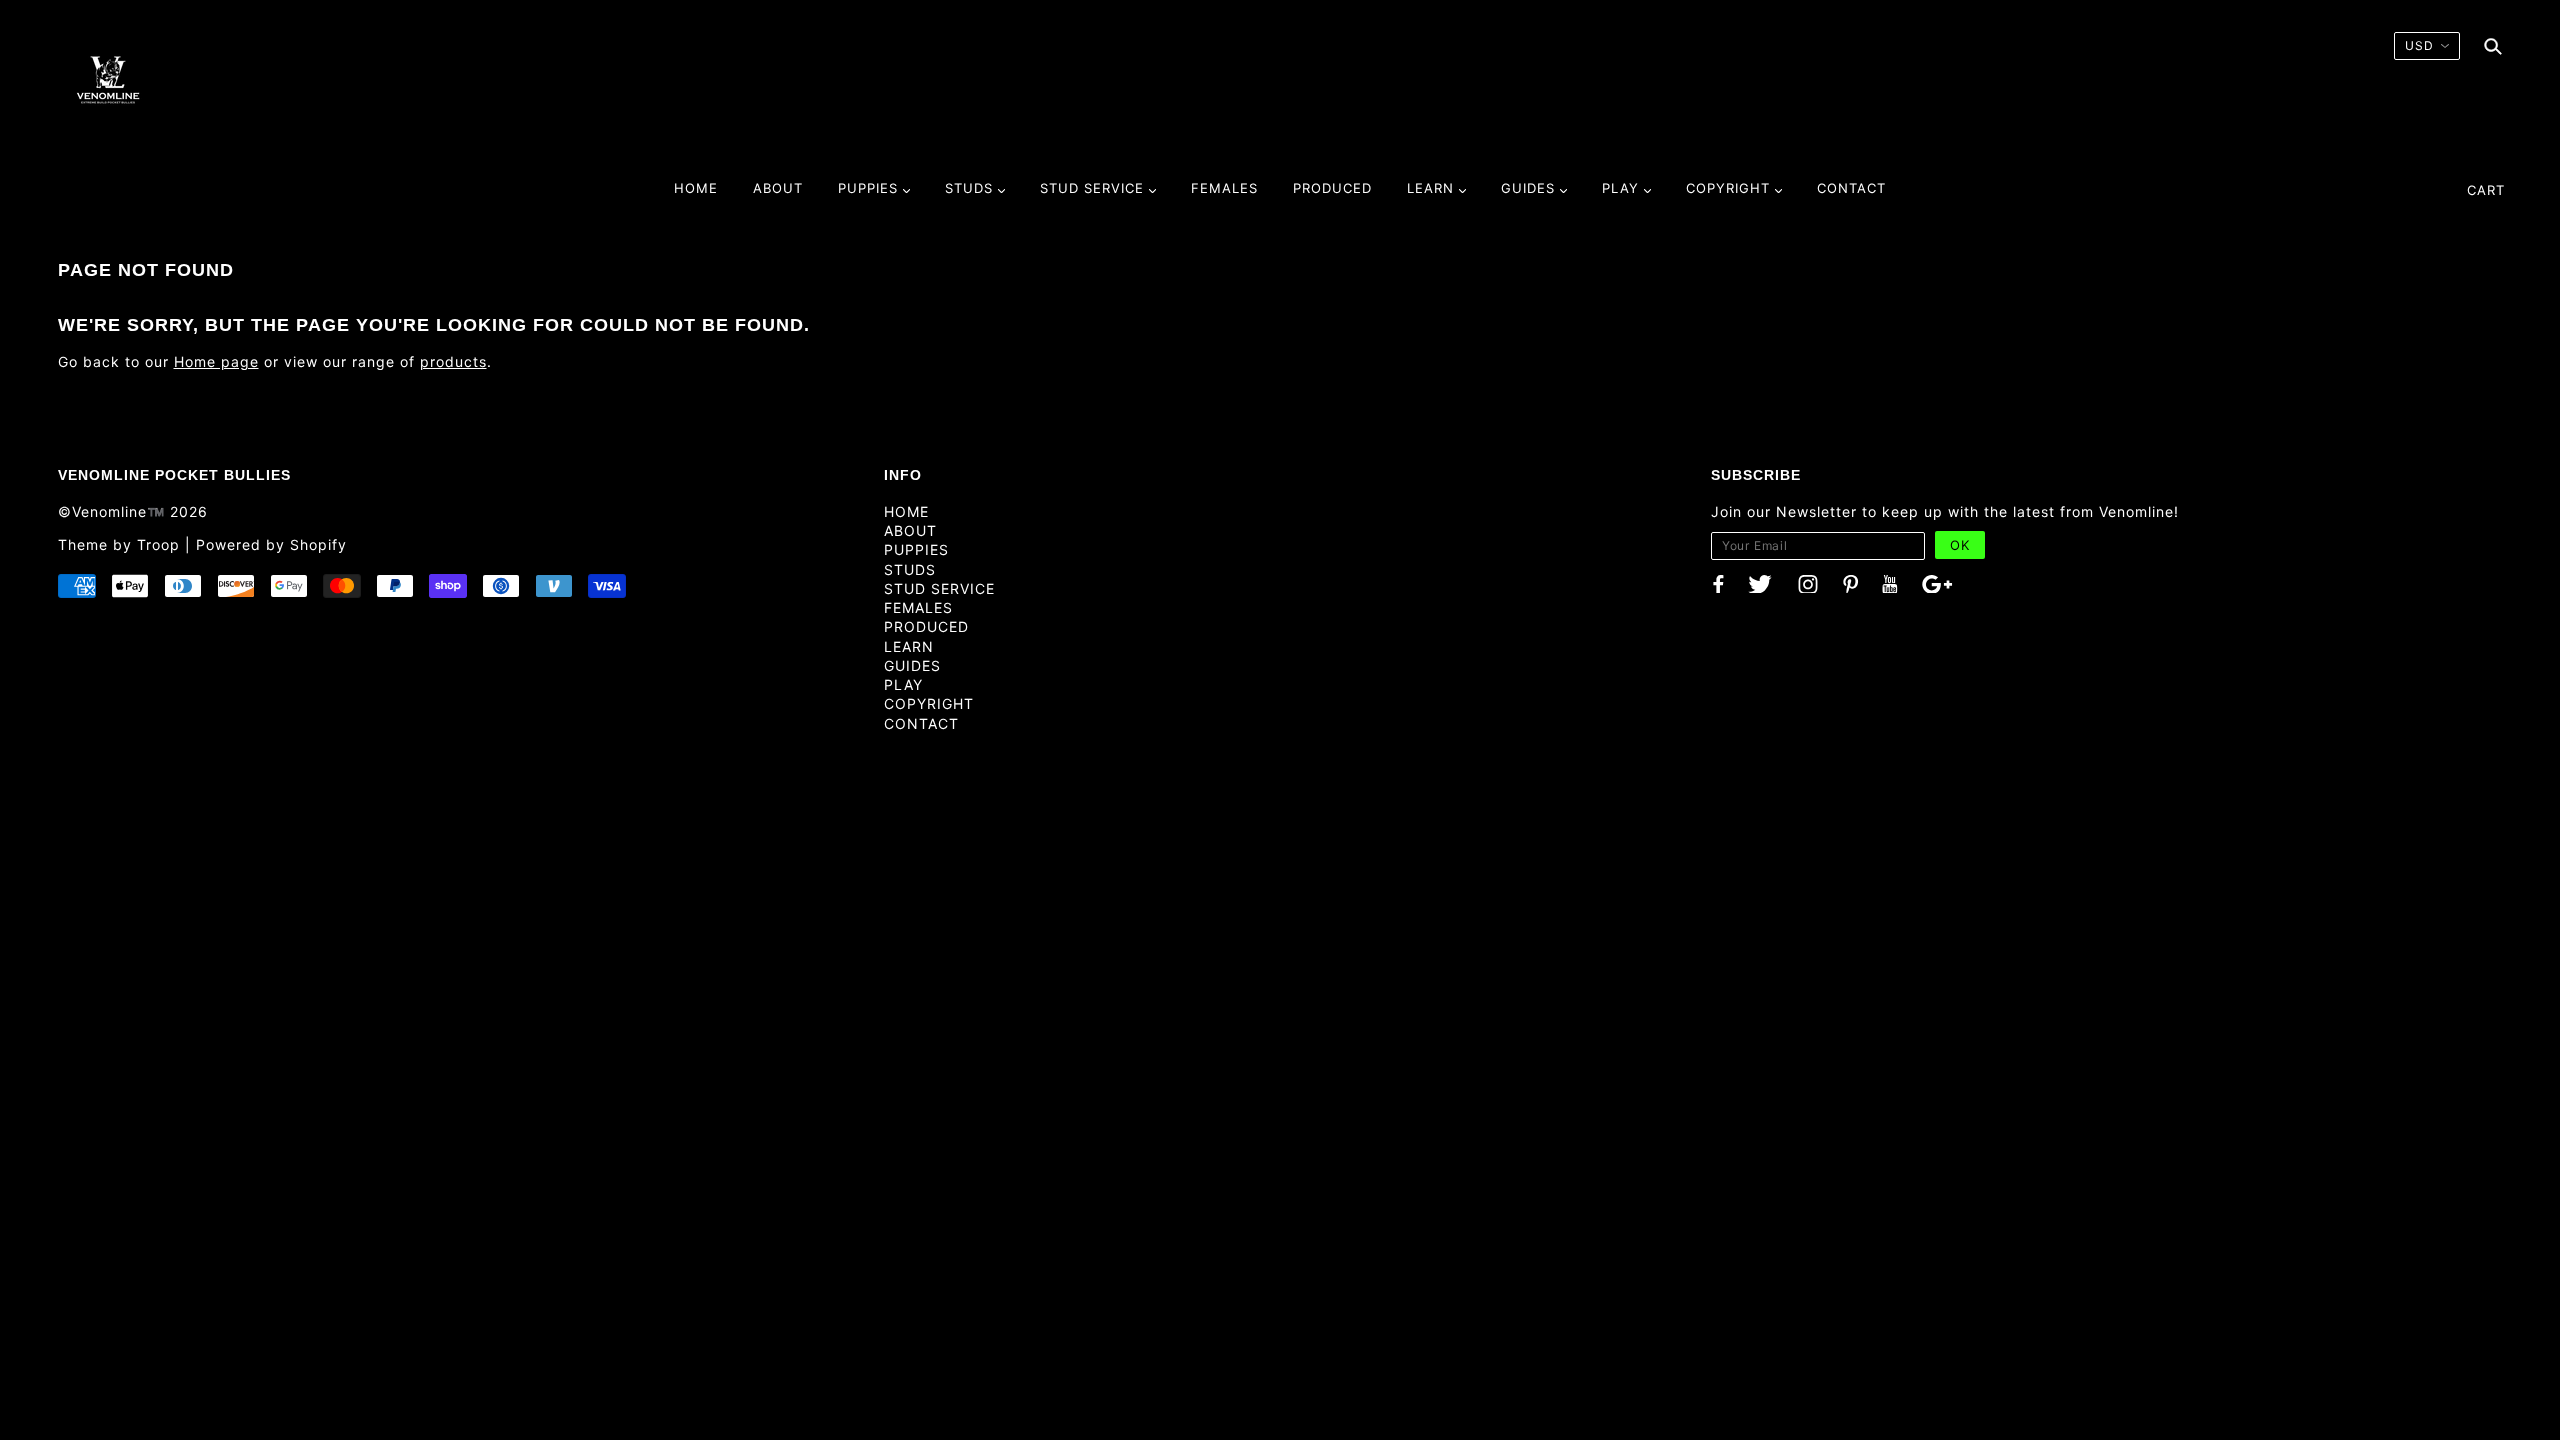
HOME (906, 511)
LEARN (909, 646)
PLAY (903, 684)
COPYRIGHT (929, 703)
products (453, 361)
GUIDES (912, 665)
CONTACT (921, 723)
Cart (2486, 190)
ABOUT (910, 530)
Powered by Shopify (271, 544)
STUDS (910, 569)
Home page (216, 361)
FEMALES (918, 607)
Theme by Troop (119, 544)
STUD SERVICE (939, 588)
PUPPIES (916, 549)
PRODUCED (926, 626)
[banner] (108, 79)
